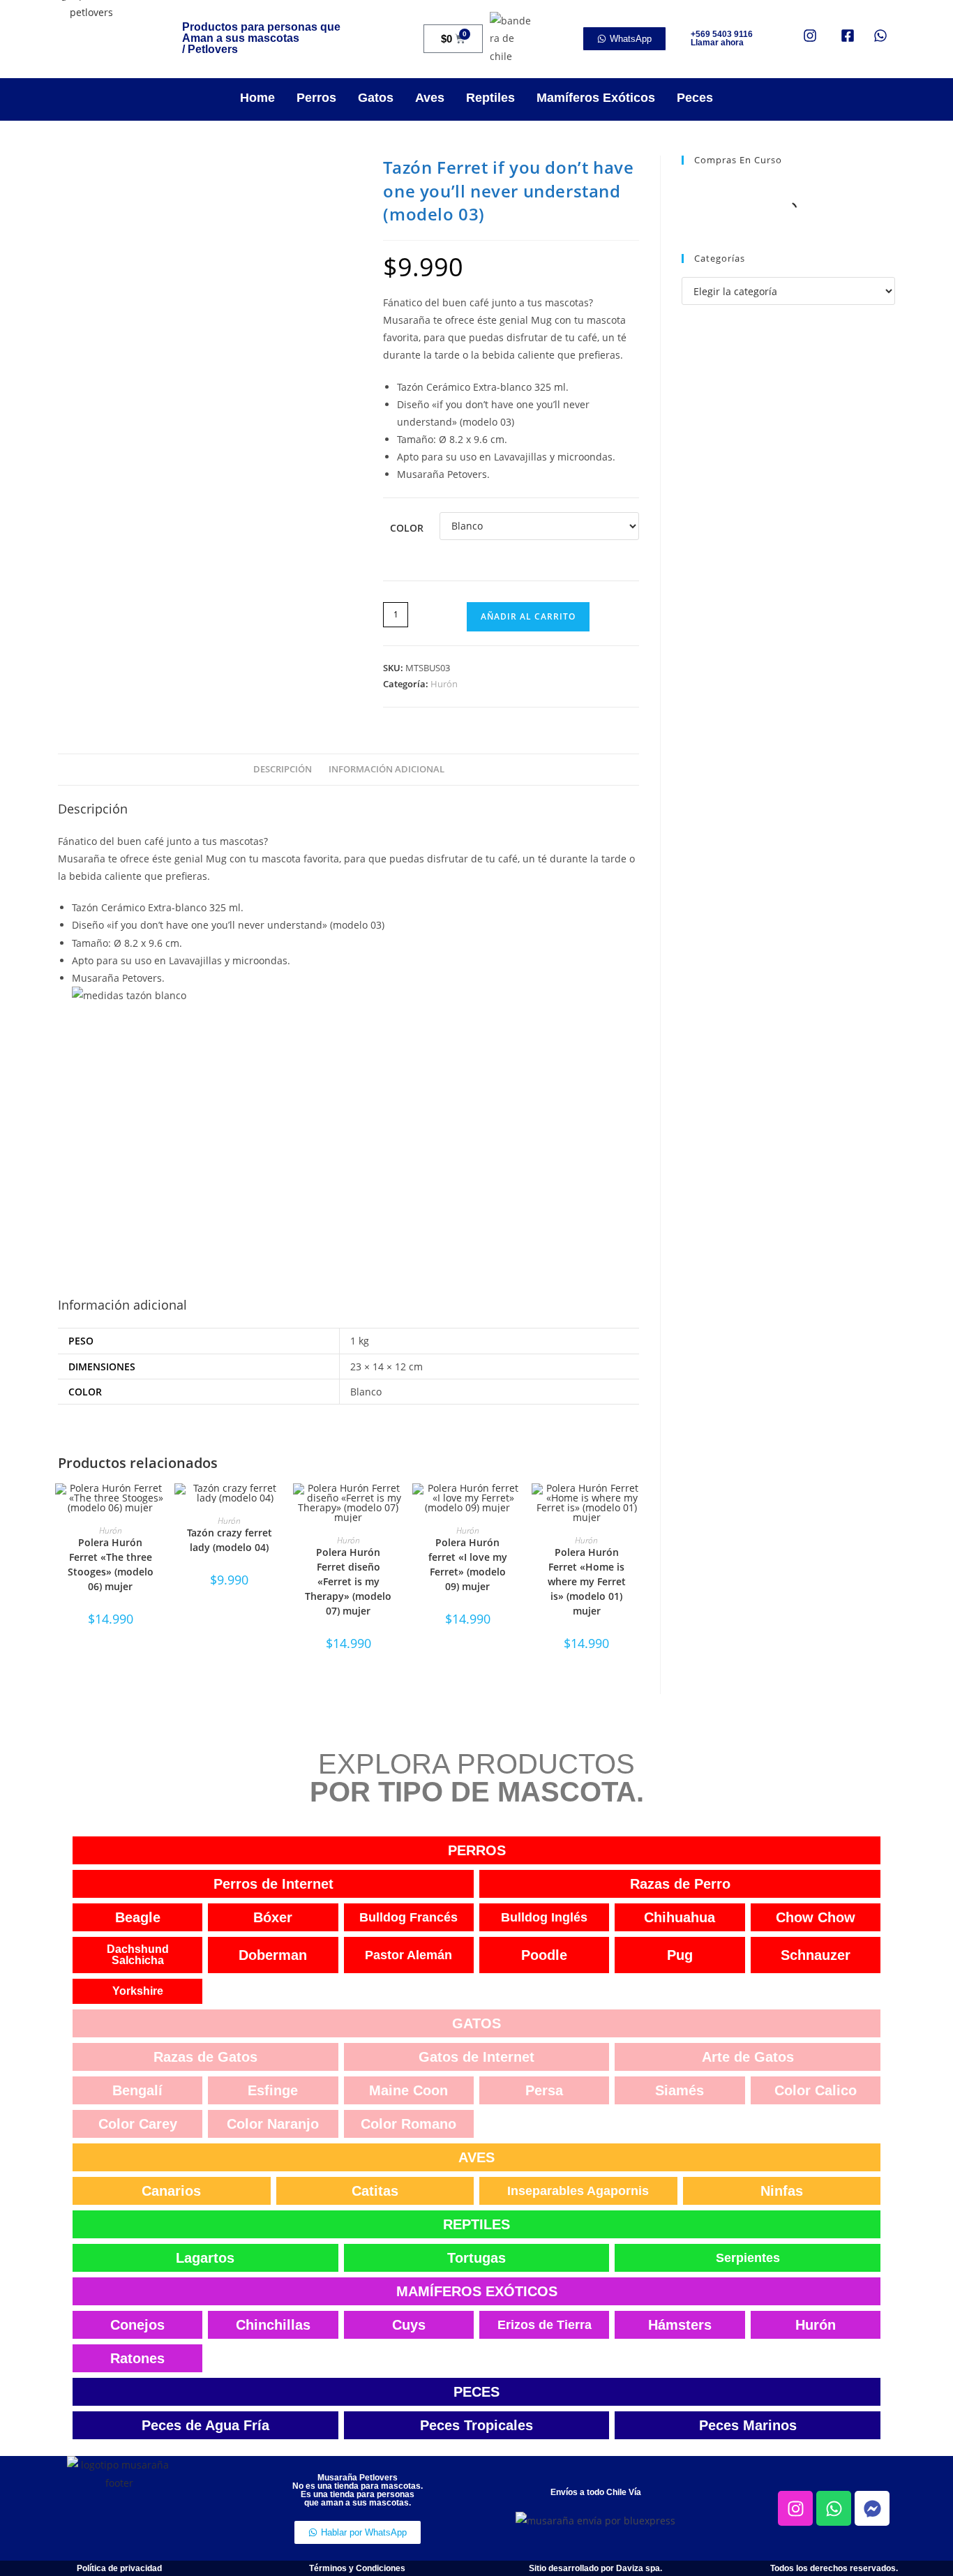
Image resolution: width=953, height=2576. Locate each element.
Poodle (544, 1955)
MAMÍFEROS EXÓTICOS (477, 2291)
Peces (695, 98)
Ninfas (782, 2191)
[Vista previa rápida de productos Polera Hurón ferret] (516, 1508)
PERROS (477, 1850)
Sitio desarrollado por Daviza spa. (595, 2568)
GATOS (476, 2023)
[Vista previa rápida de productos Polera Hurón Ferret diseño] (397, 1508)
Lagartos (205, 2258)
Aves (430, 98)
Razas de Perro (680, 1884)
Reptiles (490, 98)
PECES (476, 2392)
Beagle (138, 1917)
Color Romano (408, 2124)
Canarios (171, 2191)
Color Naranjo (273, 2124)
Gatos (376, 98)
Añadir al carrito (528, 616)
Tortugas (476, 2258)
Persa (544, 2090)
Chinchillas (273, 2325)
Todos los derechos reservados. (834, 2568)
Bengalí (137, 2090)
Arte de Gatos (748, 2057)
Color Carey (138, 2124)
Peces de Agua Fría (205, 2425)
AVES (476, 2157)
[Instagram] (795, 2508)
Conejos (137, 2325)
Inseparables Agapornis (578, 2191)
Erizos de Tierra (545, 2325)
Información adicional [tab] (387, 769)
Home (257, 98)
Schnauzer (816, 1955)
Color (407, 528)
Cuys (409, 2325)
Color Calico (816, 2090)
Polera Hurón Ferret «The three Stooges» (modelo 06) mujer (111, 1564)
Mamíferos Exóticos (596, 98)
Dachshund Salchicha (138, 1955)
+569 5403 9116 (722, 34)
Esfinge (273, 2090)
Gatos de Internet (476, 2057)
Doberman (273, 1955)
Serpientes (748, 2258)
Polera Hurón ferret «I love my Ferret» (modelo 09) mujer (468, 1564)
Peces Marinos (748, 2425)
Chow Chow (816, 1917)
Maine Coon (408, 2090)
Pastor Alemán (408, 1955)
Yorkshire (138, 1991)
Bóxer (273, 1917)
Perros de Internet (273, 1884)
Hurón (444, 684)
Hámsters (680, 2325)
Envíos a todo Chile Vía (596, 2492)
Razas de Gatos (205, 2057)
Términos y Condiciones (357, 2568)
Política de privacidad (119, 2568)
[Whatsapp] (834, 2508)
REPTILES (476, 2224)
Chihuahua (680, 1917)
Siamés (680, 2090)
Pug (680, 1955)
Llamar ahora (717, 43)
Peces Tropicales (476, 2425)
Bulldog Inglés (544, 1917)
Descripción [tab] (283, 769)
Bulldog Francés (408, 1917)
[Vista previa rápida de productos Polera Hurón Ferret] (158, 1508)
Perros (316, 98)
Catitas (375, 2191)
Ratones (137, 2358)
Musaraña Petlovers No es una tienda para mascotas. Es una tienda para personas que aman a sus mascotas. (358, 2490)
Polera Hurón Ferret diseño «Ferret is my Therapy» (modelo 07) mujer (348, 1581)
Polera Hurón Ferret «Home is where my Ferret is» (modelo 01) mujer (587, 1581)
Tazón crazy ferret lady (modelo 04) (230, 1540)
